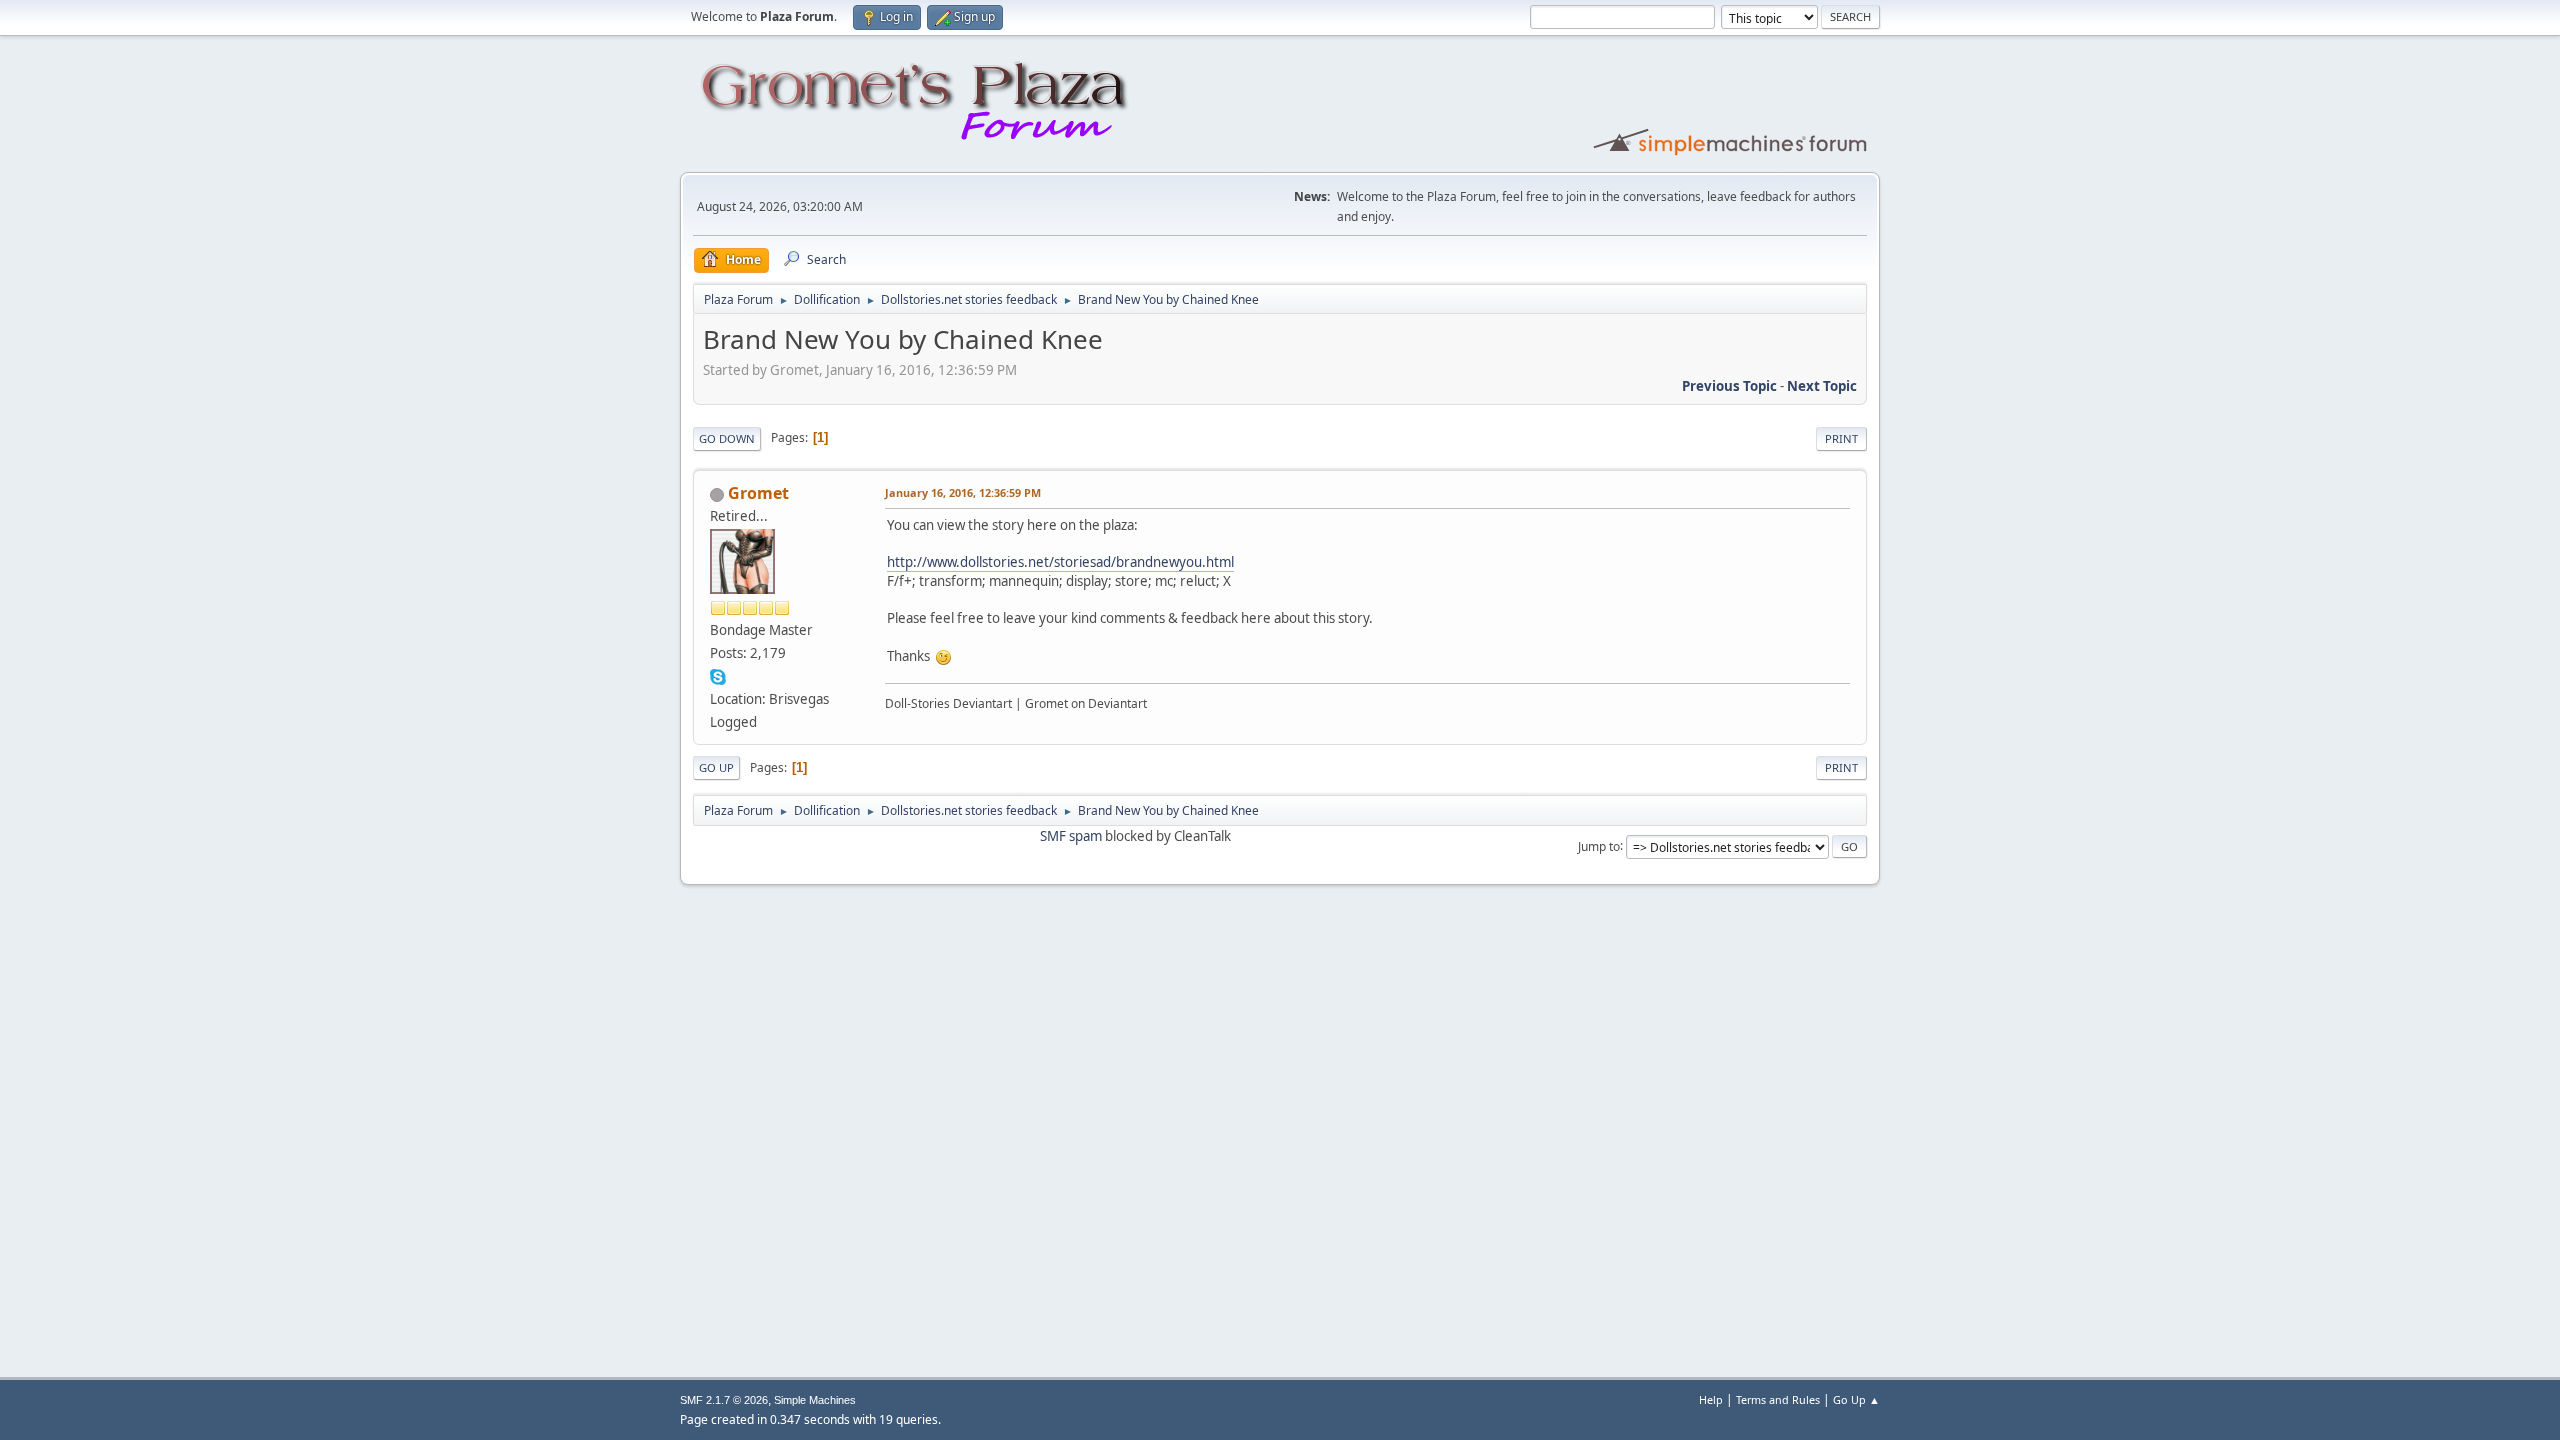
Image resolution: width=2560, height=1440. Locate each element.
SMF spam (1071, 836)
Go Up (716, 767)
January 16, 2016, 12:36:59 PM (963, 492)
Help (1711, 1399)
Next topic (1822, 386)
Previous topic (1729, 386)
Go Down (727, 438)
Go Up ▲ (1856, 1399)
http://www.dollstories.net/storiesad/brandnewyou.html (1060, 562)
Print (1841, 438)
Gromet (758, 493)
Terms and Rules (1778, 1399)
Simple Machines (815, 1400)
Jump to (1599, 845)
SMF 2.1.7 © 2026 (724, 1400)
